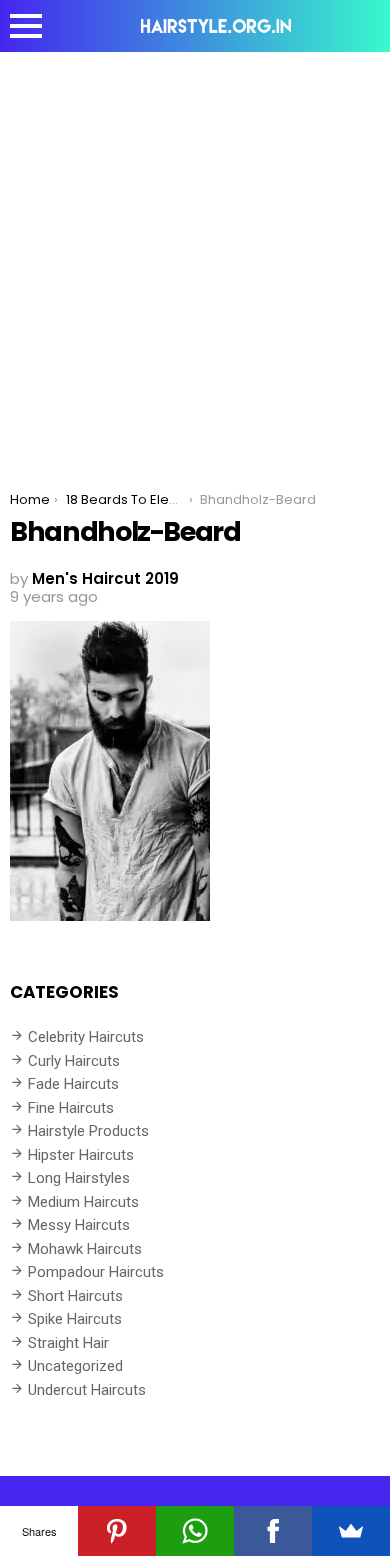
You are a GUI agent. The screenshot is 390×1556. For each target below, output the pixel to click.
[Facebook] (273, 1531)
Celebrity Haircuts (86, 1037)
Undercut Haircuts (87, 1390)
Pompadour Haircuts (96, 1272)
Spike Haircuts (75, 1319)
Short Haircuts (75, 1296)
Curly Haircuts (74, 1061)
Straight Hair (68, 1343)
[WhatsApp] (195, 1531)
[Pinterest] (117, 1531)
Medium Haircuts (83, 1202)
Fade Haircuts (73, 1084)
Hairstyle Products (88, 1131)
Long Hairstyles (79, 1178)
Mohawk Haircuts (85, 1249)
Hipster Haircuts (81, 1155)
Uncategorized (75, 1366)
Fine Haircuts (71, 1108)
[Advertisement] (195, 257)
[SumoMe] (351, 1531)
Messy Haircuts (79, 1225)
